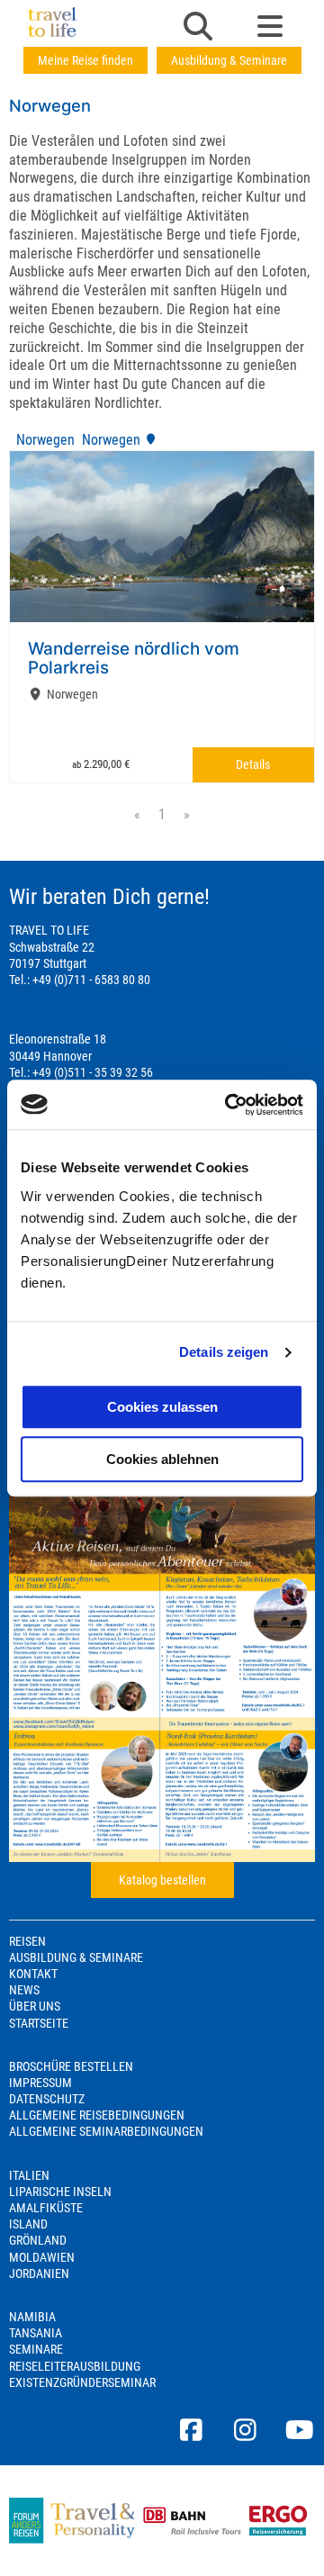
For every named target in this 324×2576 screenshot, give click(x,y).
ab (101, 764)
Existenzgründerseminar (82, 2382)
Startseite (39, 2023)
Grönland (38, 2240)
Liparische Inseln (60, 2192)
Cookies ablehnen (162, 1459)
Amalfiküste (46, 2208)
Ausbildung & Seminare (229, 60)
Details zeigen (224, 1352)
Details (253, 764)
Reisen (27, 1941)
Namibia (32, 2317)
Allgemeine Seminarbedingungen (106, 2131)
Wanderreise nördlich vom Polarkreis (134, 658)
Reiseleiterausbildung (75, 2366)
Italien (29, 2175)
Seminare (36, 2349)
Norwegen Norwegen (76, 440)
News (24, 1990)
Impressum (40, 2083)
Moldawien (42, 2257)
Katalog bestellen (162, 1880)
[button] (198, 28)
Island (28, 2224)
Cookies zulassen (162, 1407)
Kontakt (33, 1974)
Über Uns (35, 2006)
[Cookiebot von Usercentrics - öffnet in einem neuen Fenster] (229, 1105)
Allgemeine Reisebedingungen (97, 2115)
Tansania (36, 2333)
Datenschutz (47, 2099)
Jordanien (39, 2273)
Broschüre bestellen (71, 2066)
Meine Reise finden (85, 60)
